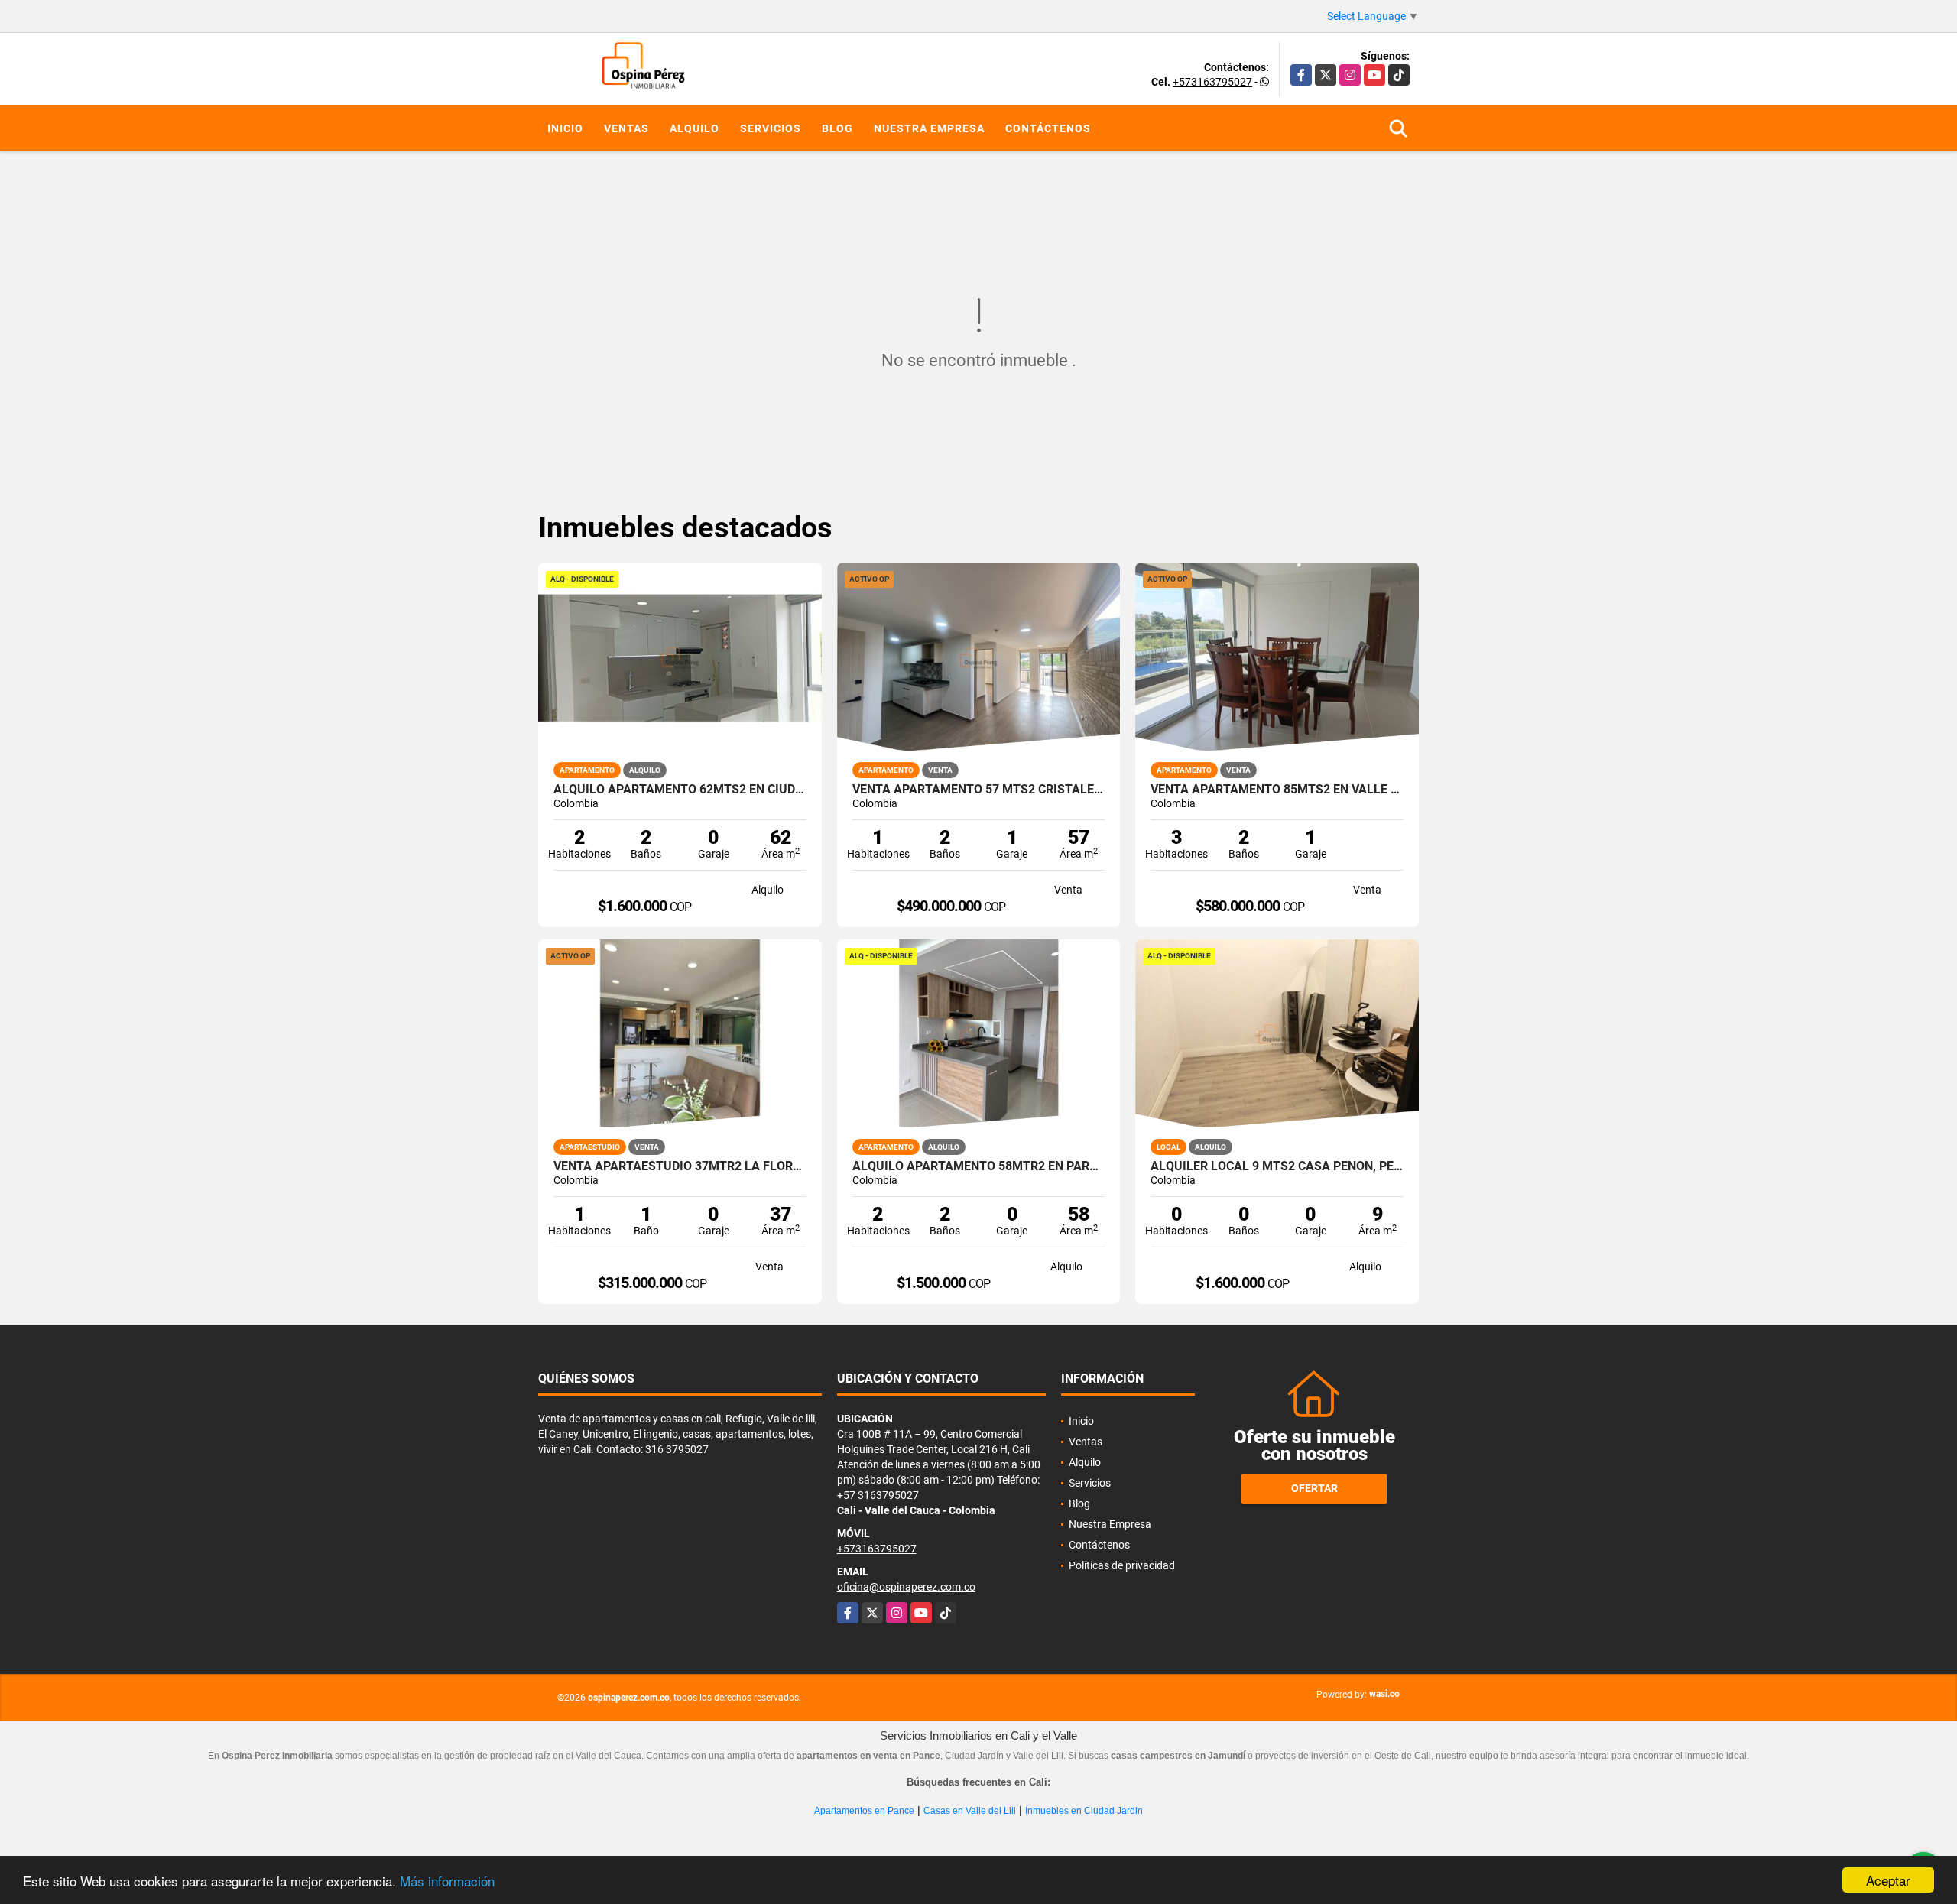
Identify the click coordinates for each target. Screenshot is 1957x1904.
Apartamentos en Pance (864, 1811)
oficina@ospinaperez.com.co (906, 1587)
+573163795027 (1212, 82)
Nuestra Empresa (929, 128)
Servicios (771, 128)
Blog (837, 128)
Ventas (626, 128)
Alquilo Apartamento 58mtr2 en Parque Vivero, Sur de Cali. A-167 (979, 1166)
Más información (447, 1881)
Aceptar (1888, 1880)
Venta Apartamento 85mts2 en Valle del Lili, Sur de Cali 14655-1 (1277, 790)
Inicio (565, 128)
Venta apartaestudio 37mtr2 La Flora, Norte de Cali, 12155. (680, 1166)
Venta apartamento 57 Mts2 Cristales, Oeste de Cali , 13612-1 (979, 790)
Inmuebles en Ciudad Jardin (1084, 1811)
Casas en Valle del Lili (970, 1811)
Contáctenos (1048, 128)
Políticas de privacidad (1122, 1565)
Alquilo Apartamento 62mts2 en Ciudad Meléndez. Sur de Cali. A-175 (680, 790)
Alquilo (695, 128)
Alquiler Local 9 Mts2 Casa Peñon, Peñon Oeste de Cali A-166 (1277, 1166)
